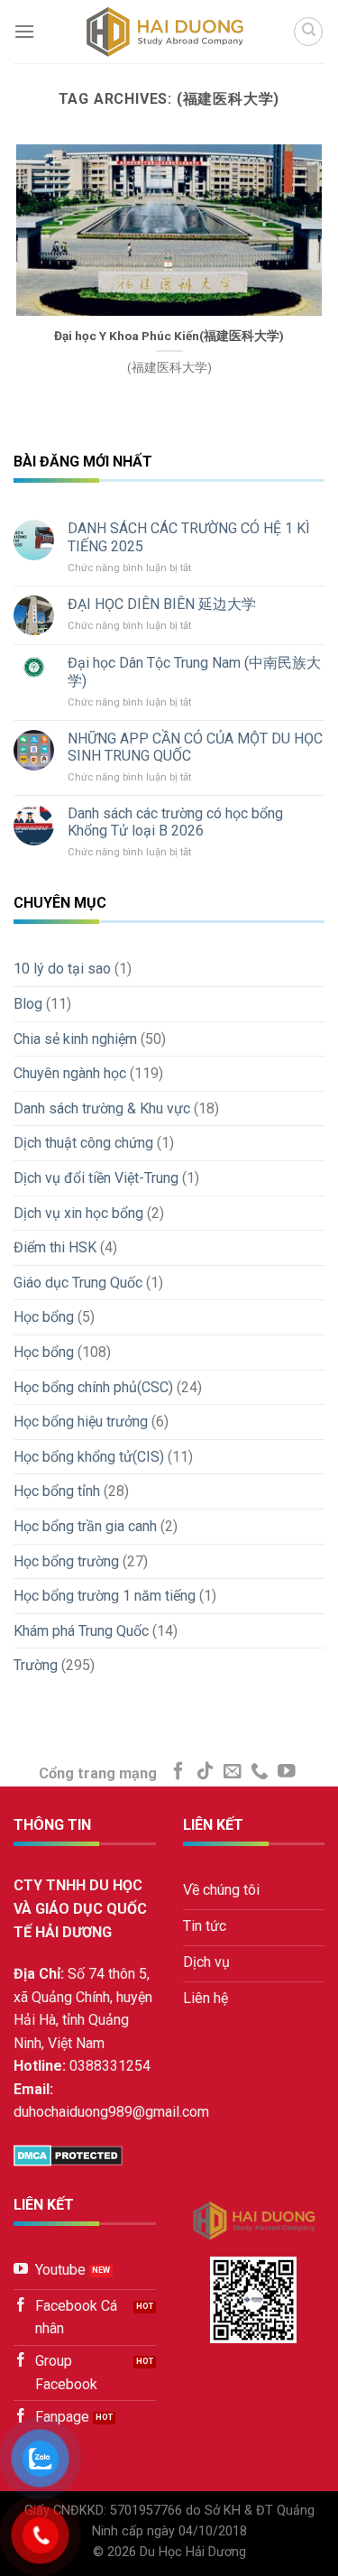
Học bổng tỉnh (57, 1491)
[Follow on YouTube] (287, 1772)
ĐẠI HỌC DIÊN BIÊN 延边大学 (162, 604)
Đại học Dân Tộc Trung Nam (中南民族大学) (194, 671)
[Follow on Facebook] (178, 1772)
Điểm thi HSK (55, 1247)
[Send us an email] (233, 1772)
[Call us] (260, 1772)
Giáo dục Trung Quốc (78, 1283)
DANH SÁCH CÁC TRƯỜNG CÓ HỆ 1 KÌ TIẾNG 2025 (189, 537)
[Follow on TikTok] (206, 1772)
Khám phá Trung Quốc (81, 1631)
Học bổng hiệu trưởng (81, 1422)
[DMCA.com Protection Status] (68, 2154)
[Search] (308, 32)
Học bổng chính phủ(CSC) (93, 1387)
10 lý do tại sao (62, 969)
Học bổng (44, 1317)
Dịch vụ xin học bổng (78, 1213)
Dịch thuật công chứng (83, 1143)
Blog (28, 1004)
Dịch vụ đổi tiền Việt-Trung (96, 1178)
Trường (36, 1665)
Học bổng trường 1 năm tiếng (105, 1596)
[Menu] (24, 31)
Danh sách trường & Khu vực (102, 1108)
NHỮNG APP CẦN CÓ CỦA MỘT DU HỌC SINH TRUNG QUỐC (195, 747)
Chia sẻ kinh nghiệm (75, 1039)
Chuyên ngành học (70, 1073)
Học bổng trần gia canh (85, 1526)
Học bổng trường (66, 1561)
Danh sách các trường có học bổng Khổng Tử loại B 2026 (175, 822)
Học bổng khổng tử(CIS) (89, 1457)
